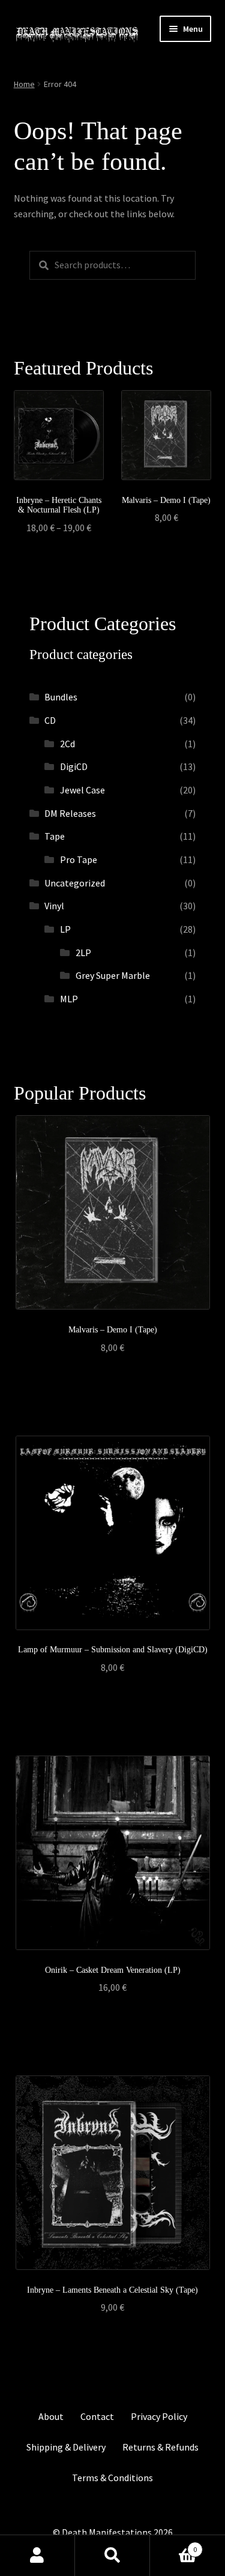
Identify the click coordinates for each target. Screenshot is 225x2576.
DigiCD (74, 766)
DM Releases (70, 813)
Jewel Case (82, 790)
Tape (55, 836)
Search (112, 2556)
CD (50, 720)
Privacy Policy (159, 2416)
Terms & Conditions (112, 2478)
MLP (69, 999)
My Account (37, 2556)
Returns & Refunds (160, 2447)
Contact (97, 2416)
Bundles (61, 697)
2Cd (67, 744)
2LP (83, 952)
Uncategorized (75, 883)
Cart (173, 2545)
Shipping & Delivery (66, 2447)
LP (65, 929)
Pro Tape (79, 859)
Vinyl (54, 906)
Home (24, 84)
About (51, 2416)
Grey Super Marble (113, 975)
